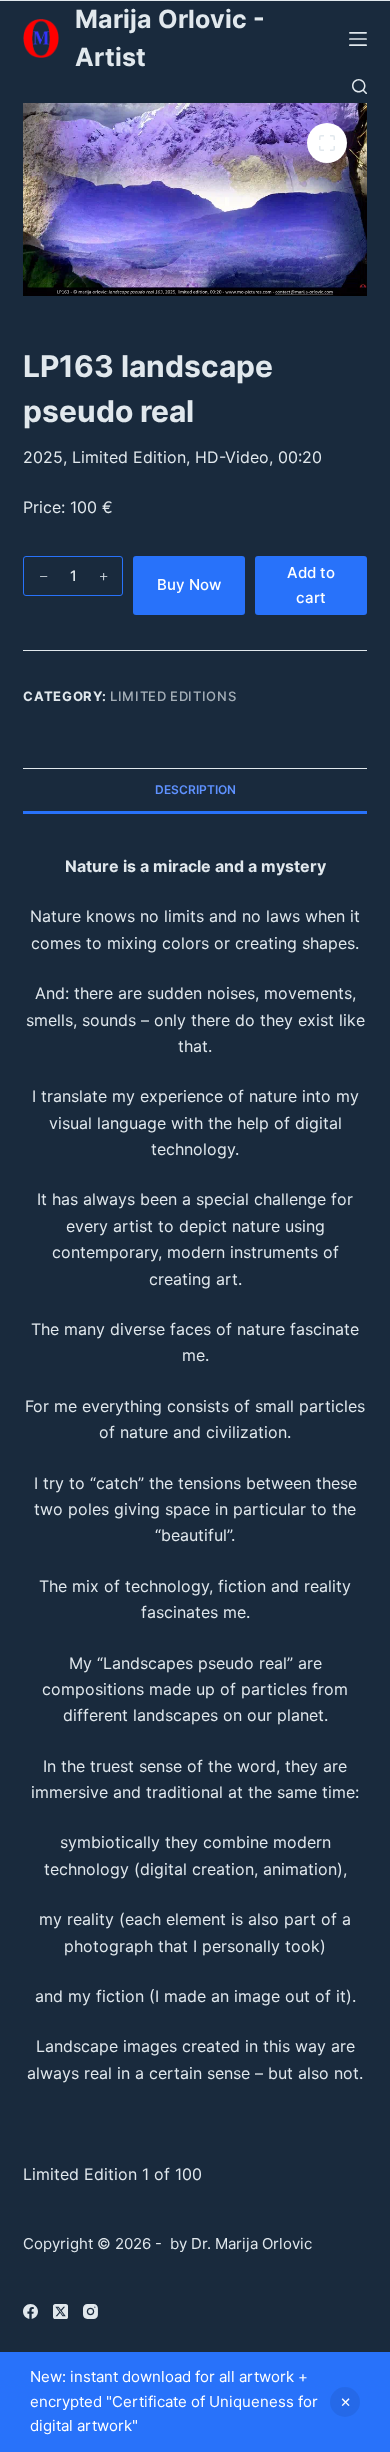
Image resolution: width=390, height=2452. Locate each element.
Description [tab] (195, 789)
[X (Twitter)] (60, 2311)
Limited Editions (173, 696)
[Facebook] (30, 2311)
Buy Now (189, 584)
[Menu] (358, 39)
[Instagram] (90, 2311)
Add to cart (311, 585)
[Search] (359, 86)
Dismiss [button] (345, 2402)
